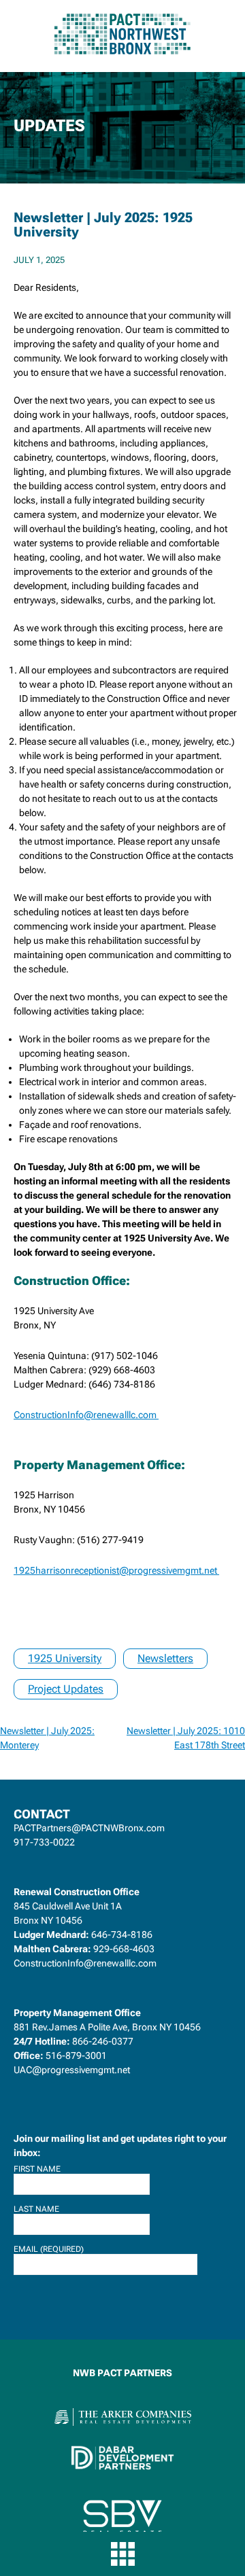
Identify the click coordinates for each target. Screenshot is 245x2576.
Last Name (36, 2209)
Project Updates (66, 1689)
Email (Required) (49, 2249)
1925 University (65, 1658)
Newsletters (165, 1658)
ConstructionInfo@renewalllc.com (86, 1415)
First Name (37, 2169)
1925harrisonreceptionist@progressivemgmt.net (116, 1570)
